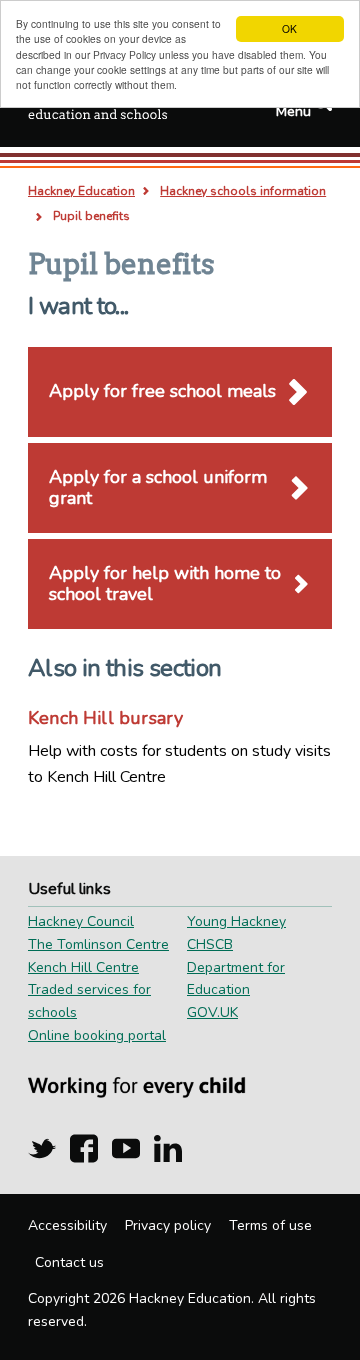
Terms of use (270, 1225)
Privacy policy (168, 1225)
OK (289, 28)
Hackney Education (81, 191)
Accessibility (67, 1225)
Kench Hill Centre (83, 967)
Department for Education (236, 979)
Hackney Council (81, 921)
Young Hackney (236, 921)
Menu (293, 111)
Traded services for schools (89, 1001)
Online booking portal (97, 1035)
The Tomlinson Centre (98, 944)
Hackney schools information (243, 191)
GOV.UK (212, 1012)
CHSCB (210, 944)
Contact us (69, 1262)
